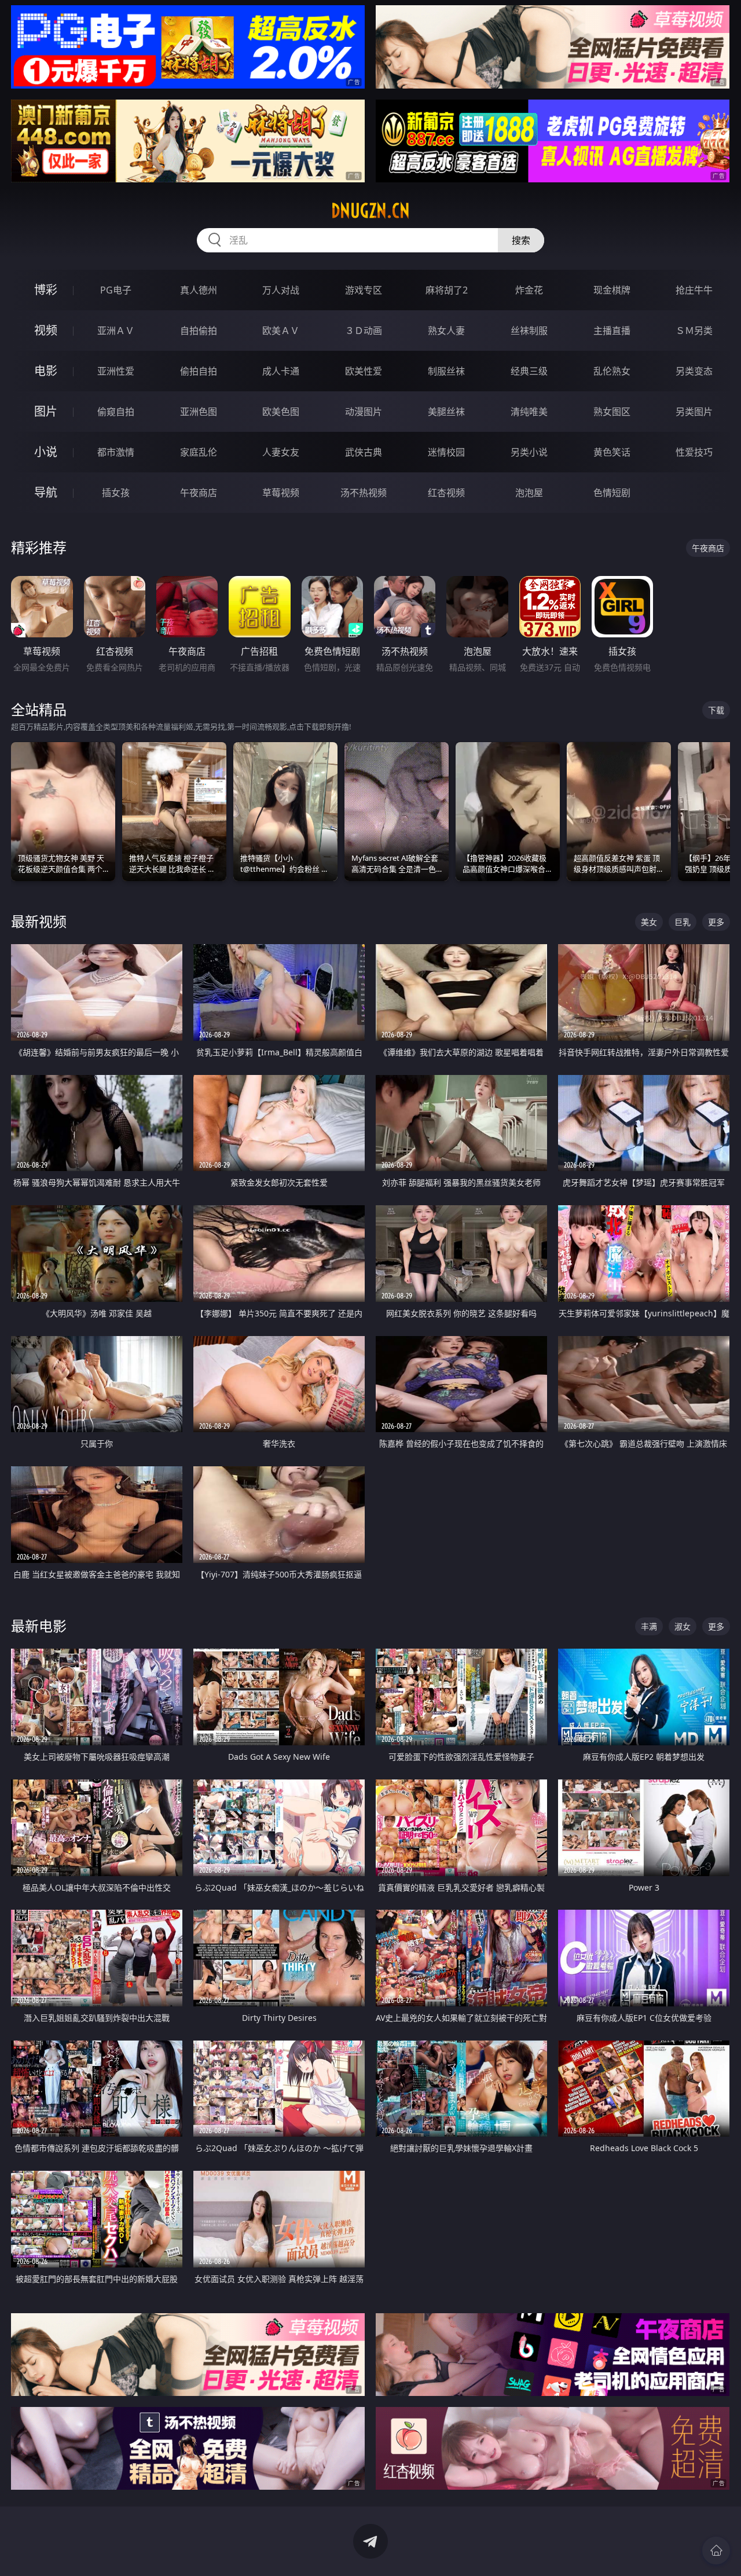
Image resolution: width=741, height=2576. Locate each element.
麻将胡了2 (447, 290)
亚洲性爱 (116, 371)
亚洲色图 (199, 412)
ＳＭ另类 (694, 331)
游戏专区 (364, 290)
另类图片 (694, 412)
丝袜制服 (529, 331)
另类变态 (694, 371)
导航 (46, 492)
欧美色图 (281, 412)
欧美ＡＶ (281, 331)
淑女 (683, 1626)
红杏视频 (446, 493)
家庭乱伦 (199, 452)
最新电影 (39, 1626)
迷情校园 (446, 452)
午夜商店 (199, 493)
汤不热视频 (364, 493)
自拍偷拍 (199, 331)
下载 (716, 710)
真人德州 (199, 290)
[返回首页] (716, 2551)
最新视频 (39, 921)
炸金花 (529, 290)
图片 (46, 411)
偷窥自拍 (116, 412)
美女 (649, 922)
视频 (46, 330)
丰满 (649, 1626)
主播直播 (612, 331)
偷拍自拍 (199, 371)
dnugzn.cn (370, 211)
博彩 (46, 290)
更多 (716, 922)
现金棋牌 (612, 290)
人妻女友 (281, 452)
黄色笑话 (612, 452)
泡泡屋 (529, 493)
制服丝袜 (446, 371)
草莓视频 (281, 493)
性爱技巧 (694, 452)
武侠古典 (364, 452)
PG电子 (116, 290)
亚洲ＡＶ (116, 331)
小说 (46, 452)
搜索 (521, 240)
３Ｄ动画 (364, 331)
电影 (46, 371)
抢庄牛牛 (694, 290)
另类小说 (529, 452)
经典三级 (529, 371)
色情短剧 (612, 493)
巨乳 (683, 922)
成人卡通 (281, 371)
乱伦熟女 (612, 371)
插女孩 (116, 493)
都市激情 (116, 452)
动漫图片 (364, 412)
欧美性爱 (364, 371)
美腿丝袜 (446, 412)
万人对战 (281, 290)
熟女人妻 (446, 331)
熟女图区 (612, 412)
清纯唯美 (529, 412)
